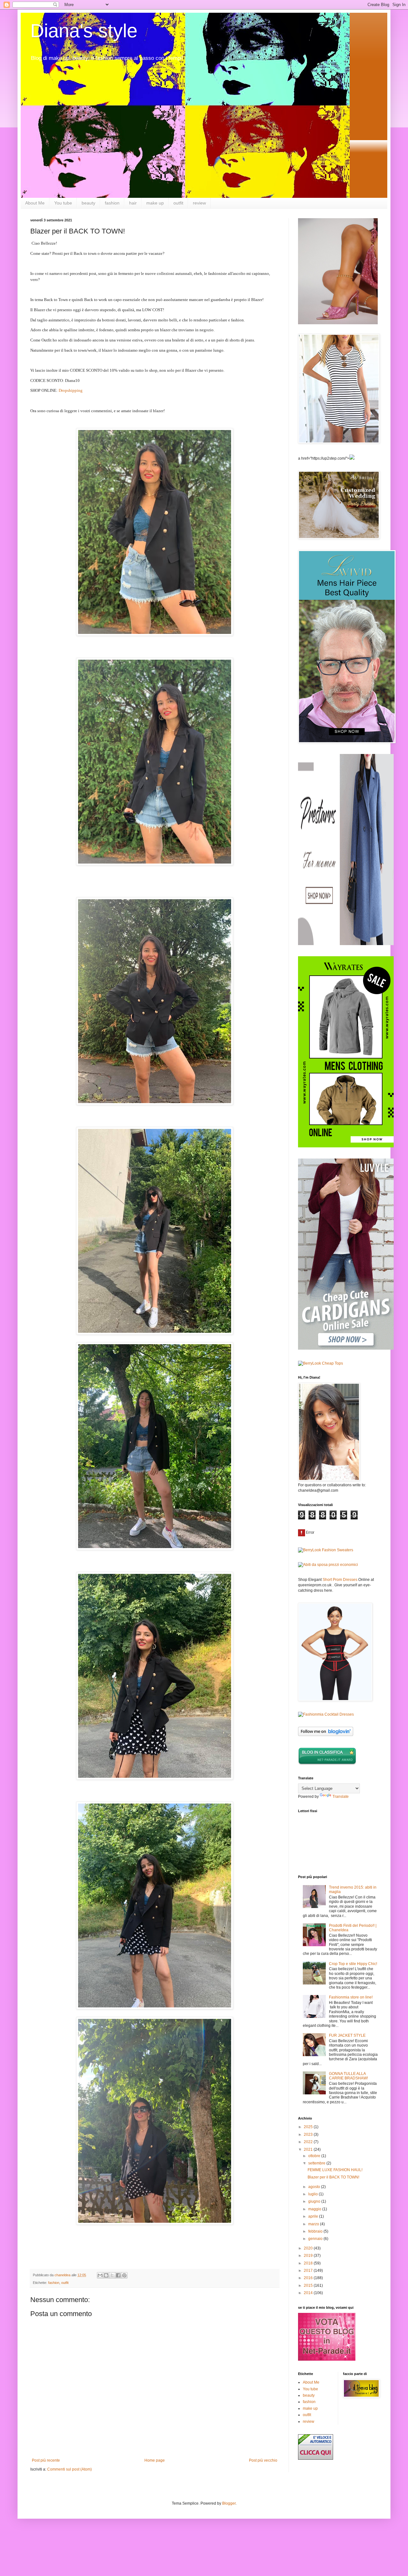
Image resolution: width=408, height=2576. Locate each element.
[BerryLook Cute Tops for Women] (321, 1363)
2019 (309, 2256)
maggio (315, 2209)
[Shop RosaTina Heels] (338, 271)
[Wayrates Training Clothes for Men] (346, 1146)
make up (155, 203)
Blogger (229, 2503)
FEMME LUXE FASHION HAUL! (335, 2170)
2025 (309, 2127)
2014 (309, 2293)
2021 (309, 2149)
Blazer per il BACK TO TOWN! (333, 2177)
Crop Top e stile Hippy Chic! (353, 1964)
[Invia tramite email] (100, 2275)
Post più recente (46, 2460)
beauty (88, 203)
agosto (315, 2187)
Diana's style (84, 31)
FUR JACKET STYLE (347, 2035)
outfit (178, 203)
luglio (313, 2194)
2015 (309, 2285)
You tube (63, 203)
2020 (309, 2248)
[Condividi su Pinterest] (124, 2275)
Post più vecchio (263, 2460)
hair (133, 203)
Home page (155, 2460)
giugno (315, 2201)
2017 (309, 2271)
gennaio (316, 2239)
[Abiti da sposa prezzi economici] (328, 1565)
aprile (314, 2216)
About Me (35, 203)
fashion (112, 203)
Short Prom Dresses (340, 1580)
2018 (309, 2263)
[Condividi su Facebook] (118, 2275)
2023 (309, 2135)
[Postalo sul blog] (106, 2275)
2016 (309, 2278)
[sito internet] (327, 2359)
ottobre (315, 2156)
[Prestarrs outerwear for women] (346, 944)
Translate (341, 1797)
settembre (317, 2163)
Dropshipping (71, 390)
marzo (314, 2224)
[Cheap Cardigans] (346, 1348)
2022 (309, 2142)
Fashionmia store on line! (351, 1997)
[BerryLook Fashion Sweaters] (326, 1550)
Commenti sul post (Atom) (69, 2469)
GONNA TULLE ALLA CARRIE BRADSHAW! (348, 2076)
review (199, 203)
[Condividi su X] (112, 2275)
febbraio (316, 2231)
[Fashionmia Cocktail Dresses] (326, 1714)
